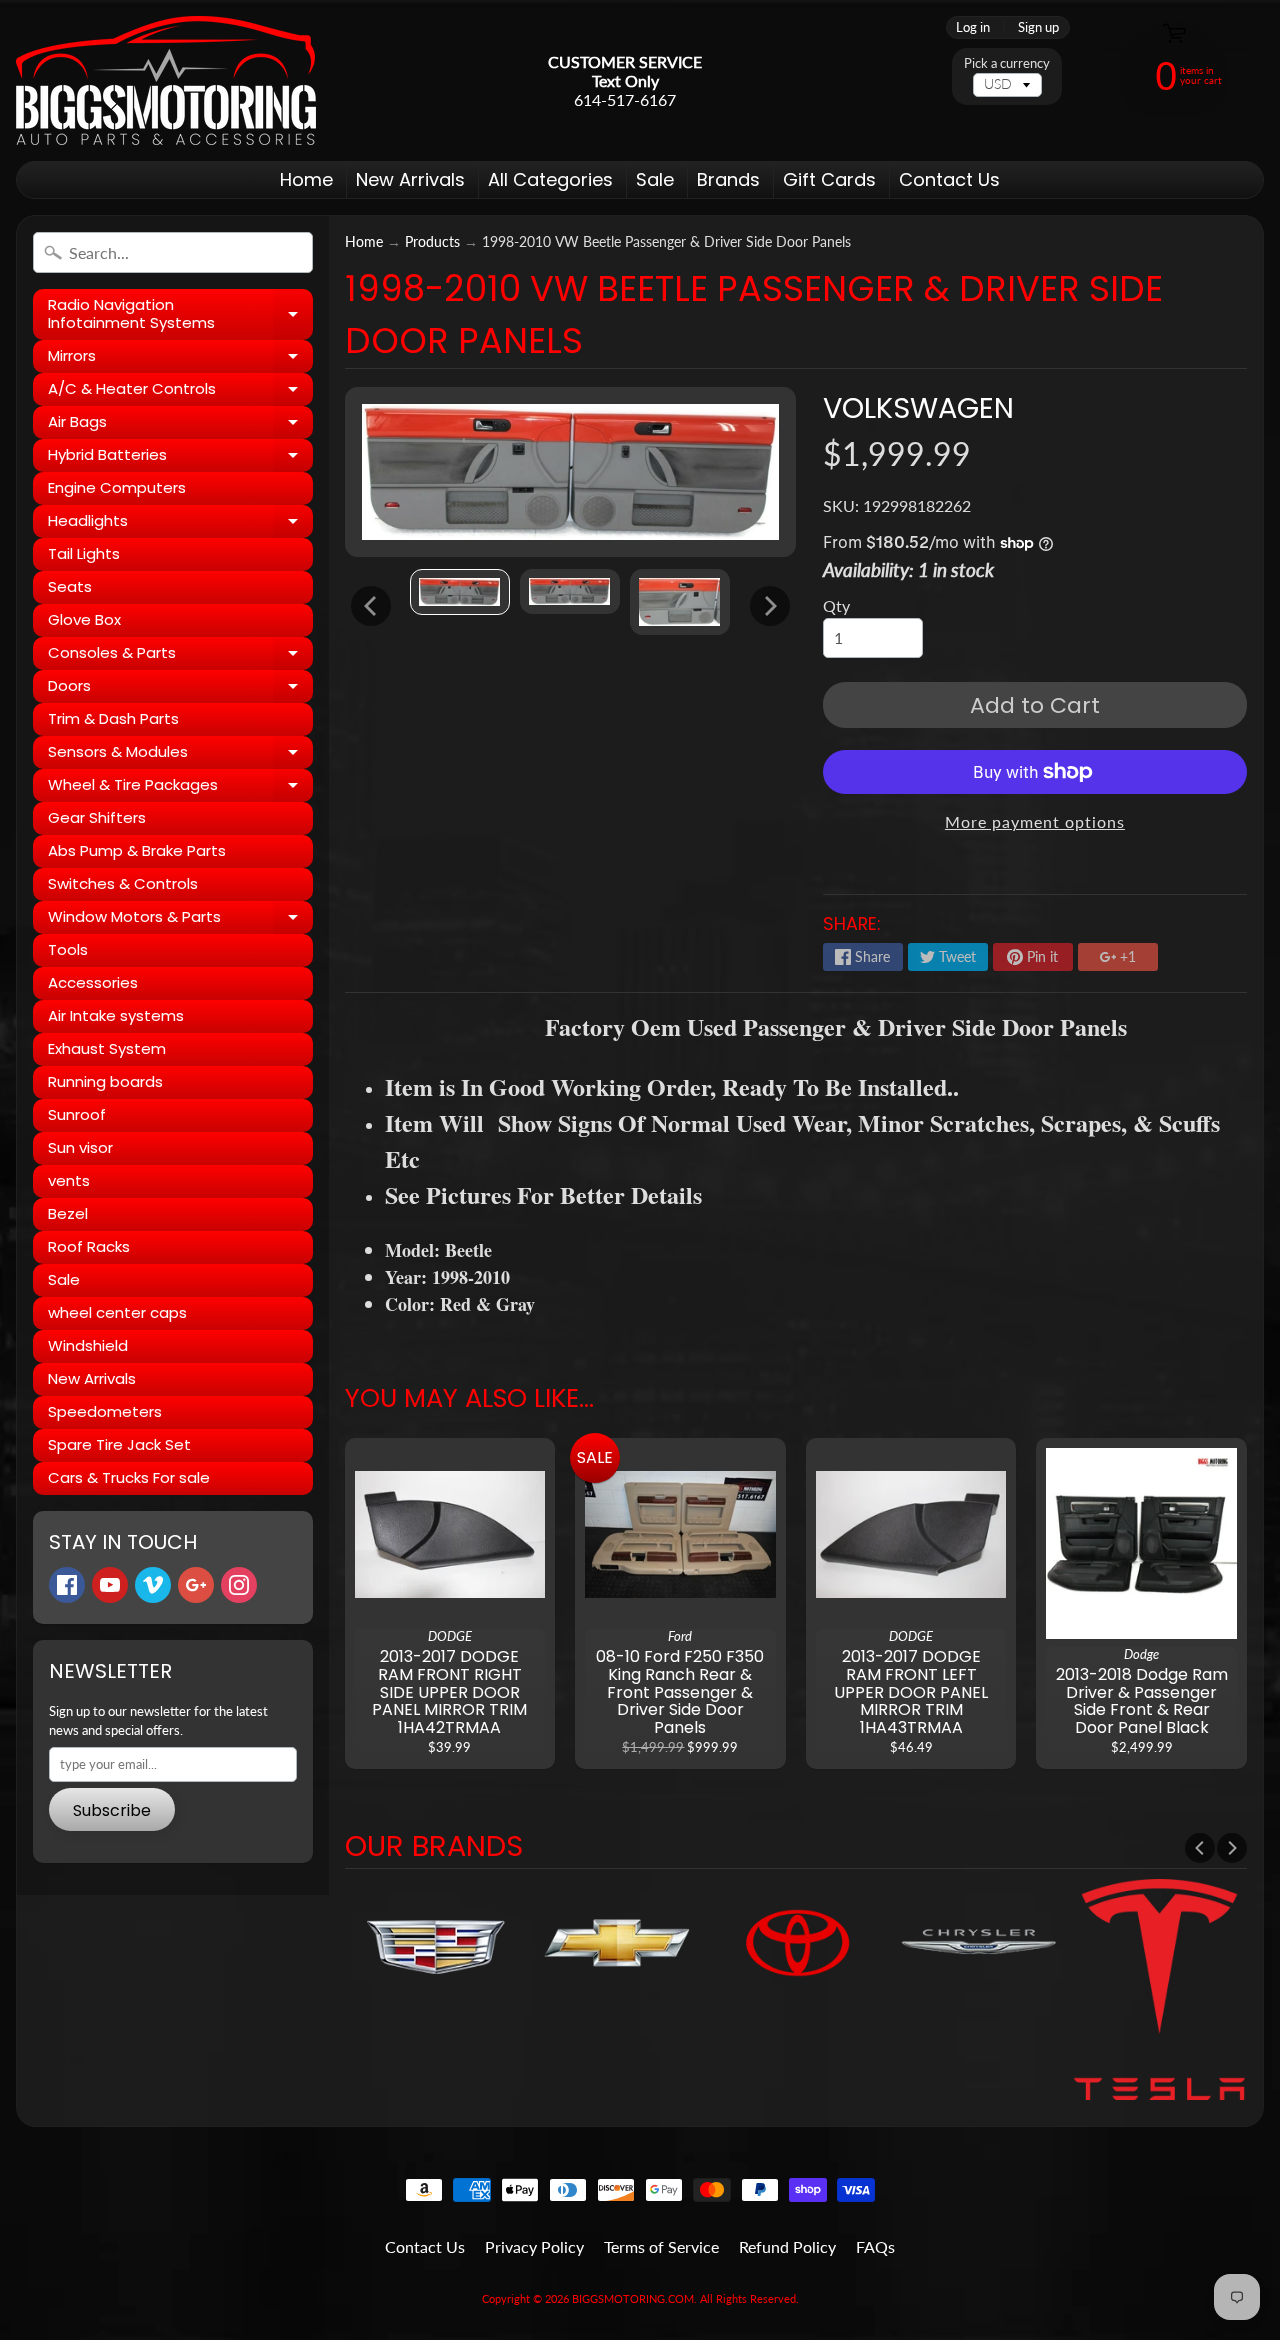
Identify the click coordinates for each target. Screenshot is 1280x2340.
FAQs (875, 2246)
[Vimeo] (153, 1585)
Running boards (105, 1081)
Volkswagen (918, 408)
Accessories (93, 982)
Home (306, 179)
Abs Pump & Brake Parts (137, 850)
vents (69, 1180)
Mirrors (180, 359)
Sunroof (77, 1114)
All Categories (550, 179)
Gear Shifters (97, 817)
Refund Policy (787, 2246)
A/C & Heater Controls (180, 392)
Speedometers (105, 1411)
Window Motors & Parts (180, 920)
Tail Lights (84, 553)
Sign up (1038, 27)
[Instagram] (239, 1585)
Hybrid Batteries (180, 458)
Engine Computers (117, 487)
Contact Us (949, 179)
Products (432, 242)
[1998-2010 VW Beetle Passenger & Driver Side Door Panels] (460, 591)
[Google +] (196, 1585)
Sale (655, 179)
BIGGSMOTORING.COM (633, 2298)
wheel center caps (117, 1312)
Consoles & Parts (180, 656)
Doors (180, 689)
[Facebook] (67, 1585)
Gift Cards (829, 179)
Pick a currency (1007, 63)
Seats (70, 586)
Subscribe (112, 1810)
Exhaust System (107, 1048)
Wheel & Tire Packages (180, 788)
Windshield (88, 1345)
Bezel (68, 1213)
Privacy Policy (534, 2246)
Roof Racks (89, 1246)
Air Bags (180, 425)
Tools (68, 949)
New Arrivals (410, 179)
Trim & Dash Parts (113, 718)
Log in (973, 27)
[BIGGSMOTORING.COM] (166, 80)
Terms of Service (661, 2246)
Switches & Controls (123, 883)
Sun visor (80, 1147)
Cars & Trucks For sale (129, 1477)
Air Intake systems (116, 1015)
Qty (836, 605)
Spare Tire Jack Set (119, 1444)
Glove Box (84, 619)
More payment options (1035, 821)
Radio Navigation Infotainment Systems (180, 314)
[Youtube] (110, 1585)
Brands (728, 179)
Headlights (180, 524)
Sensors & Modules (180, 755)
